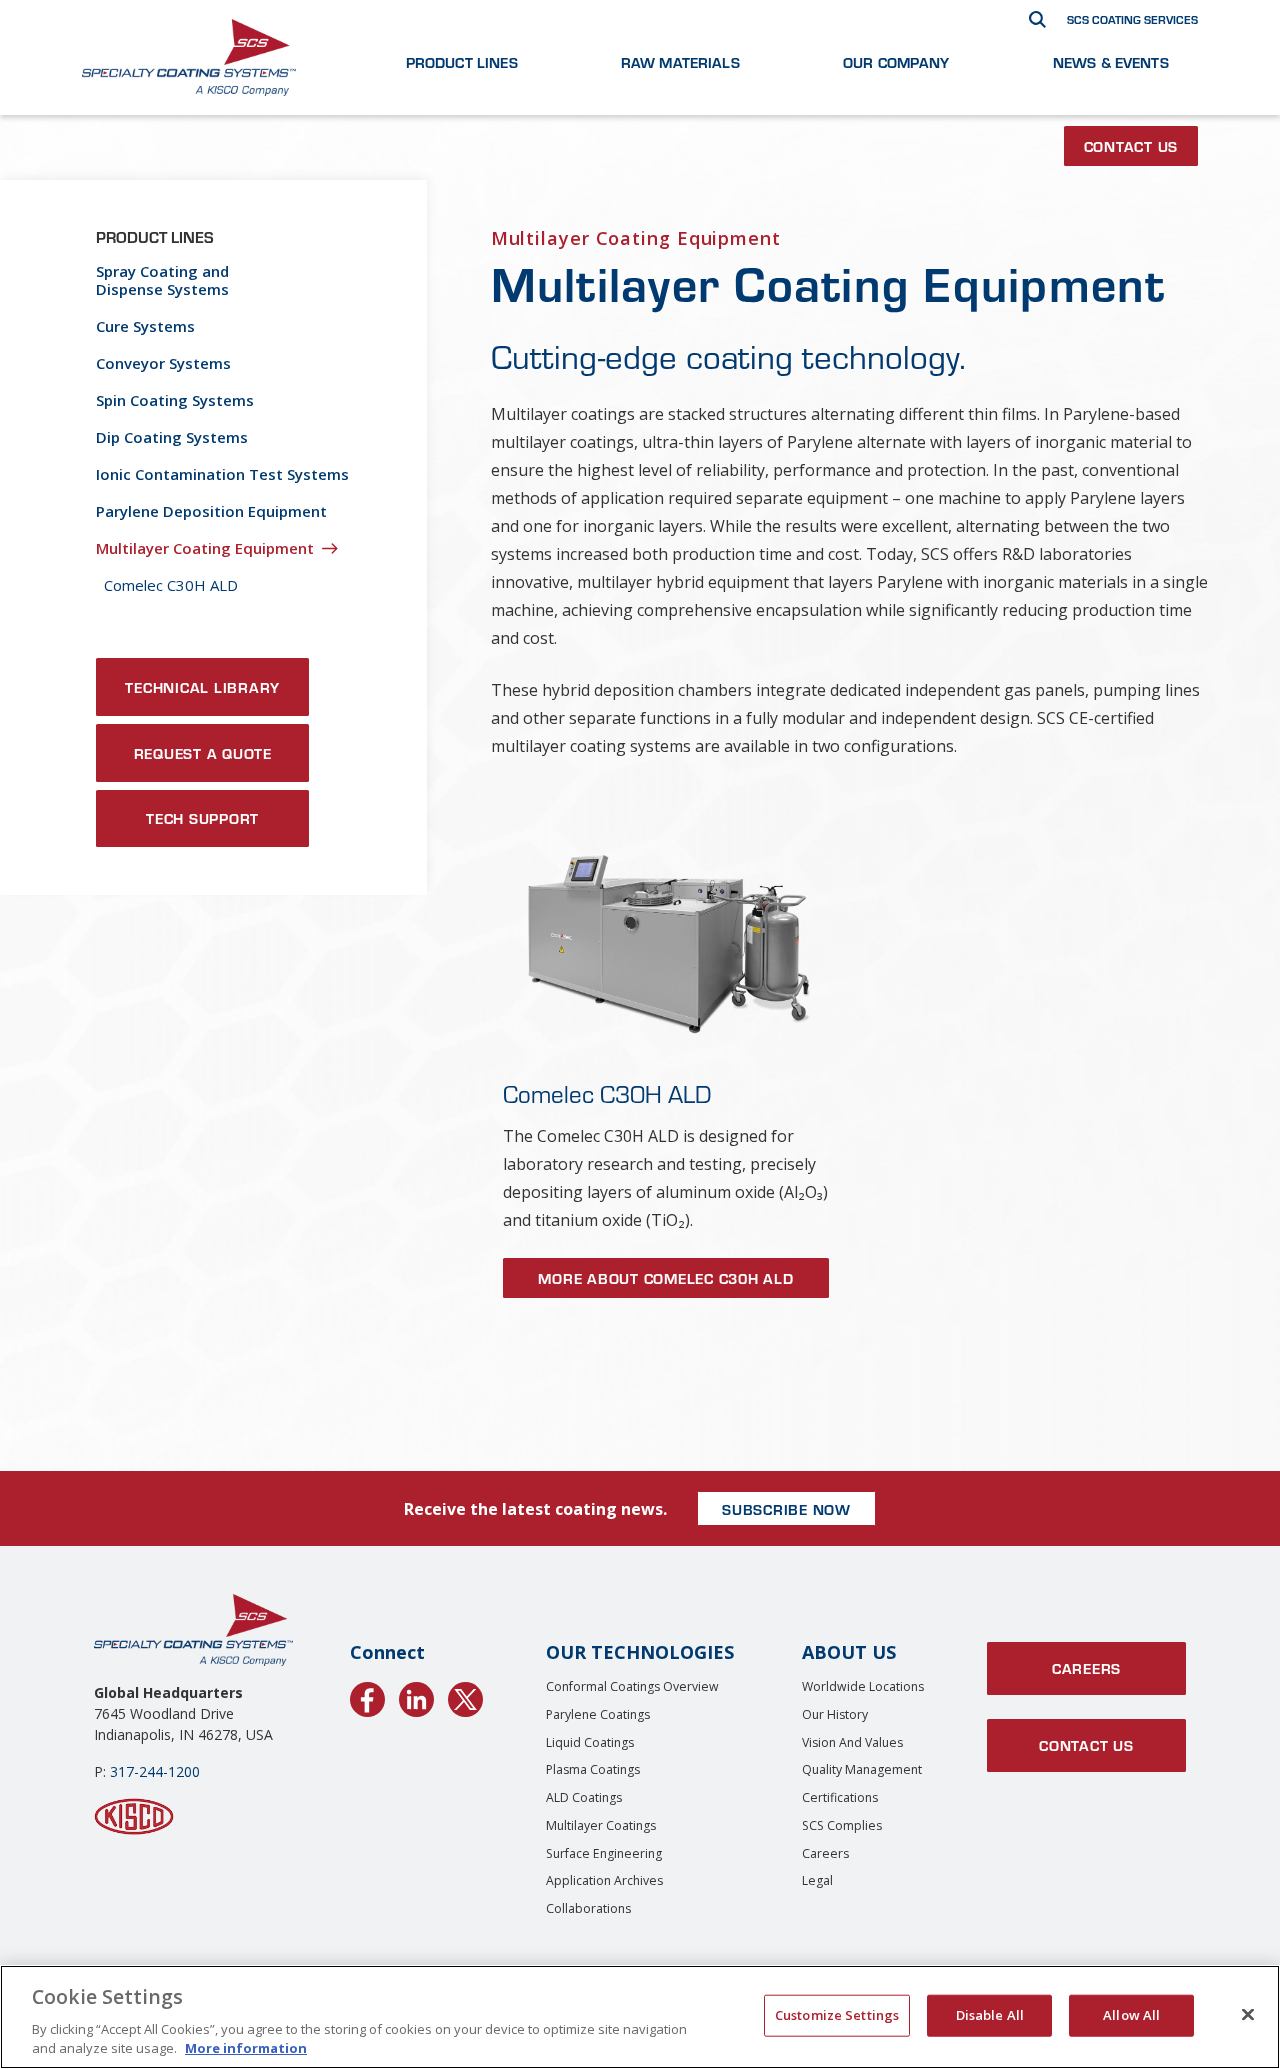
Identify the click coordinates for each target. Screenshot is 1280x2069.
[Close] (1248, 2015)
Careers (825, 1853)
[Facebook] (367, 1696)
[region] (640, 2017)
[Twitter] (465, 1696)
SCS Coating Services (1132, 19)
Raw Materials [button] (680, 62)
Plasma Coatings (593, 1769)
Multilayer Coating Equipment (205, 548)
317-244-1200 (155, 1771)
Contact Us (1131, 146)
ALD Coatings (584, 1797)
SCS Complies (842, 1825)
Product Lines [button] (462, 62)
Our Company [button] (896, 62)
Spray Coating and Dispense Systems (162, 280)
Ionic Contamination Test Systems (222, 474)
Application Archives (604, 1880)
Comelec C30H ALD (171, 585)
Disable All (990, 2015)
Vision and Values (852, 1742)
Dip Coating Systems (172, 437)
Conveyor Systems (163, 363)
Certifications (840, 1797)
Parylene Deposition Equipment (211, 511)
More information (246, 2048)
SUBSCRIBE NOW (786, 1509)
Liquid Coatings (590, 1742)
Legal (817, 1880)
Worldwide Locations (863, 1686)
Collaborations (588, 1908)
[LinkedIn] (416, 1696)
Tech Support (202, 818)
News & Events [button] (1111, 62)
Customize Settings (837, 2015)
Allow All (1131, 2015)
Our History (835, 1714)
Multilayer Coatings (601, 1825)
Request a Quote (203, 753)
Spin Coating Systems (175, 400)
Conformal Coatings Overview (632, 1686)
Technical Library (202, 687)
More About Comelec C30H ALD (665, 1278)
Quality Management (862, 1769)
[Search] (1037, 19)
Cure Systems (145, 326)
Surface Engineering (604, 1853)
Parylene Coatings (598, 1714)
